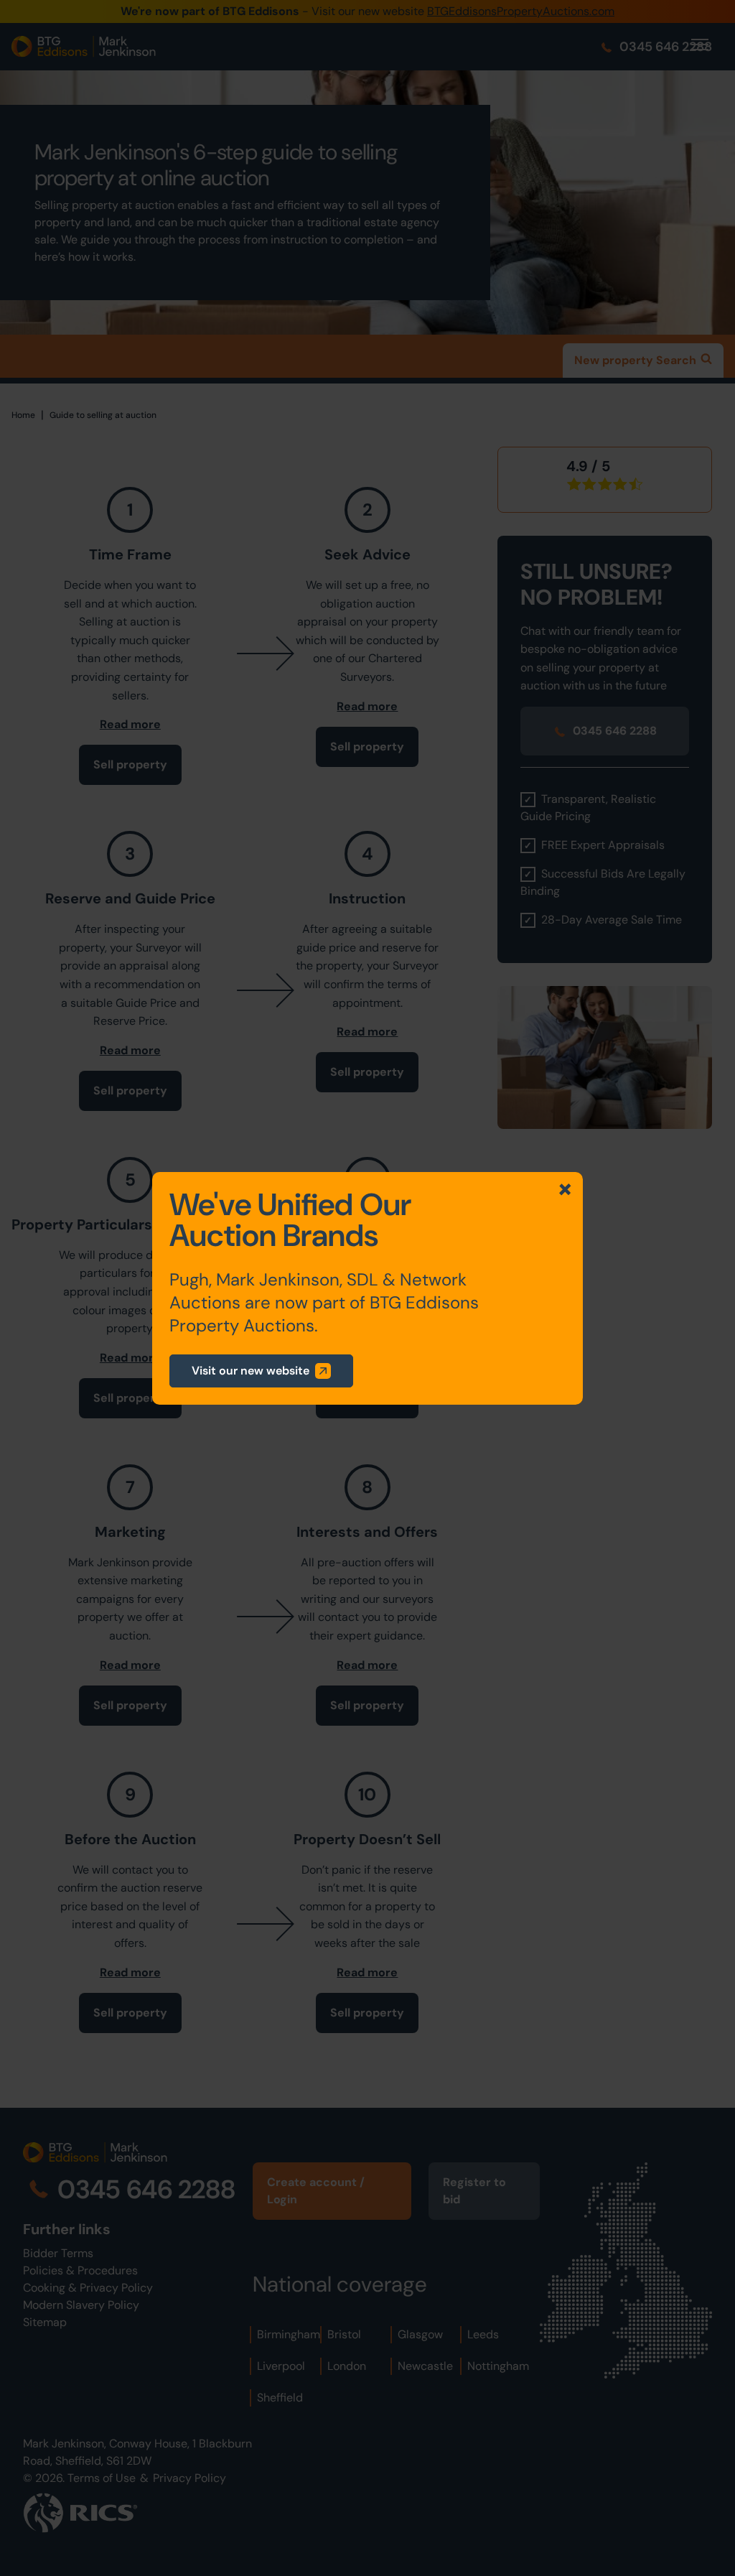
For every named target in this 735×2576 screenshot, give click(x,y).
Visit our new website (251, 1371)
